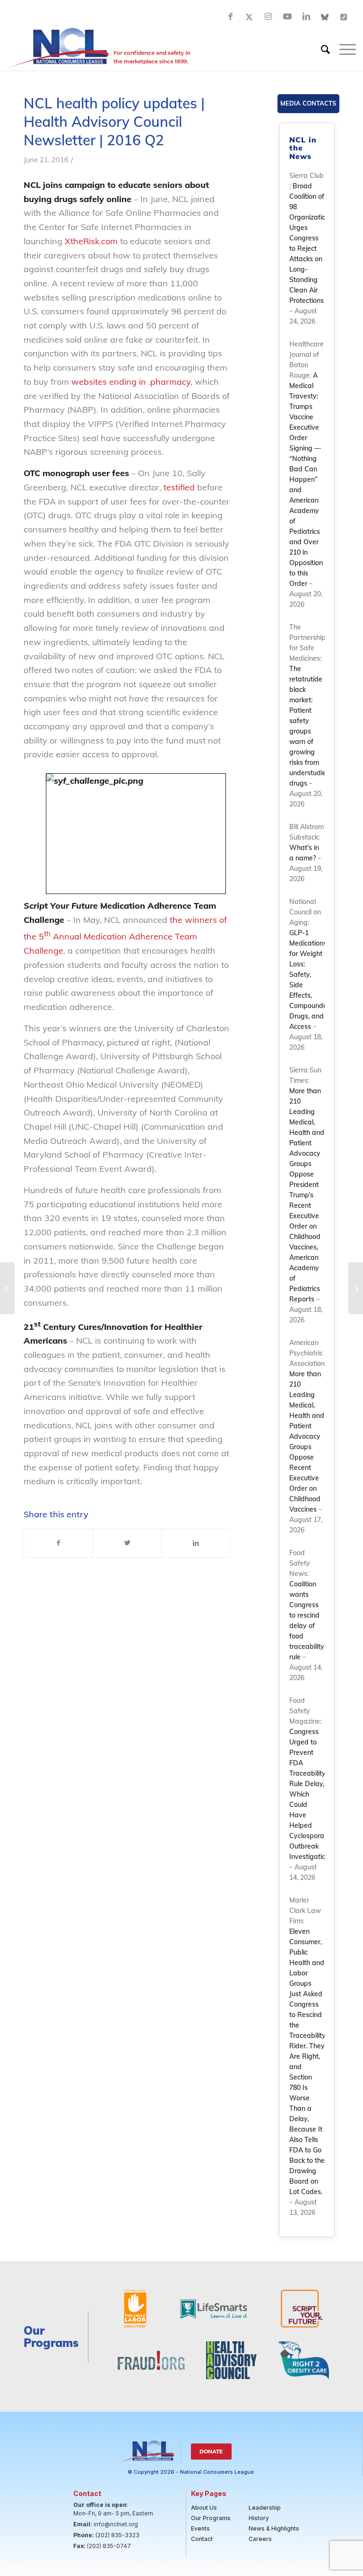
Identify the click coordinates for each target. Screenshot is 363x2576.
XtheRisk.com (91, 241)
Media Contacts (308, 103)
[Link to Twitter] (250, 17)
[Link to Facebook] (231, 17)
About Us (204, 2508)
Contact (202, 2539)
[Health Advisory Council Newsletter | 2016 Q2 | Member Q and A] (7, 1288)
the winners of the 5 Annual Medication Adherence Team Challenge (125, 935)
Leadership (265, 2508)
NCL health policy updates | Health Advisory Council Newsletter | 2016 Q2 (114, 122)
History (259, 2518)
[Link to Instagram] (268, 17)
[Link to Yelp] (344, 17)
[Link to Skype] (325, 17)
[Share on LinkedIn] (196, 1543)
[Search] (321, 49)
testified (179, 487)
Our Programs (211, 2518)
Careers (260, 2539)
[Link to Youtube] (287, 17)
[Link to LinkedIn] (306, 17)
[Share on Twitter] (127, 1543)
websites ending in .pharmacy (131, 382)
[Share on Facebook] (58, 1543)
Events (200, 2528)
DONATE (211, 2451)
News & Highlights (274, 2528)
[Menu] (343, 49)
